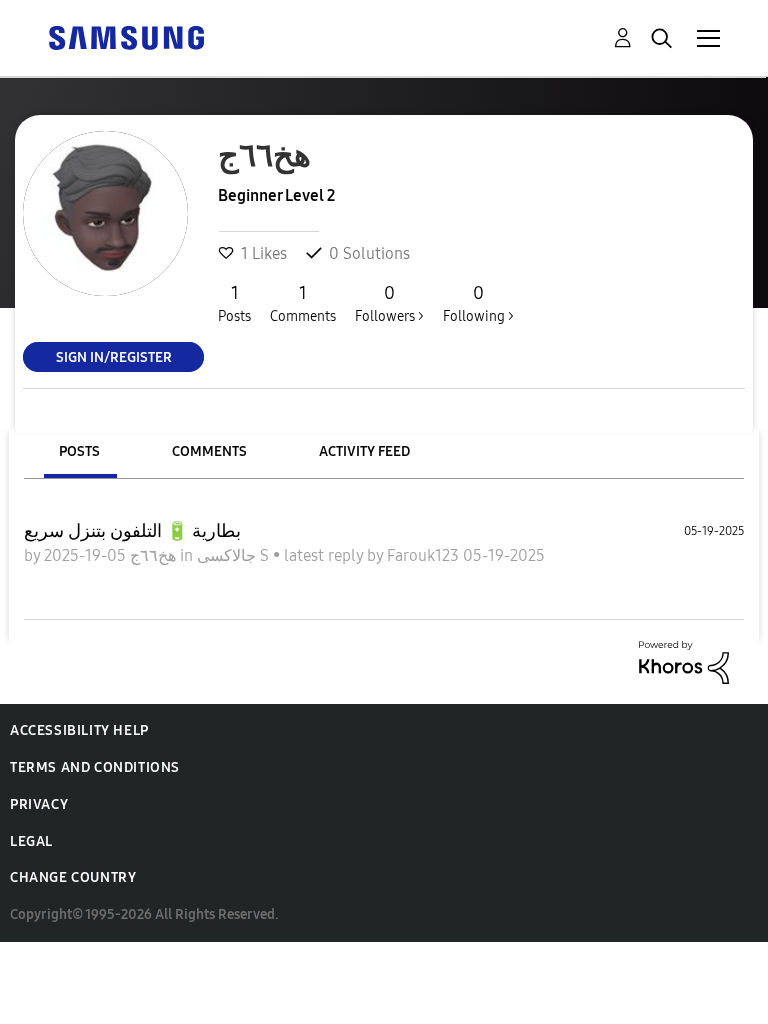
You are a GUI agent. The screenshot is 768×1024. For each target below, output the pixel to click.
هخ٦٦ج (151, 555)
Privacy (39, 804)
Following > (478, 303)
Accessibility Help (79, 730)
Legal (31, 841)
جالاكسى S (235, 555)
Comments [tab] (209, 451)
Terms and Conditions (95, 767)
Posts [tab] (79, 451)
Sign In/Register (114, 356)
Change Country (73, 877)
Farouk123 (425, 555)
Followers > (389, 303)
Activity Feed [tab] (364, 451)
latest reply (325, 555)
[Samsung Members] (126, 36)
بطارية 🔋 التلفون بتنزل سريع (132, 531)
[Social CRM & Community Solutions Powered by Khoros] (684, 660)
